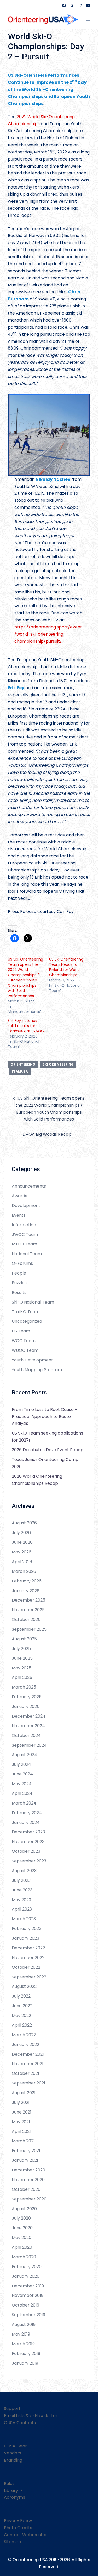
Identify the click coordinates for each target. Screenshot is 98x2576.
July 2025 (21, 1649)
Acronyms (15, 2497)
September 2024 (29, 1745)
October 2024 (26, 1736)
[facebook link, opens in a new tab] (64, 5)
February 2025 (27, 1697)
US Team (21, 1331)
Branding (13, 2460)
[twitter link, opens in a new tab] (72, 5)
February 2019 (26, 2354)
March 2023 (24, 1919)
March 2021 (23, 2141)
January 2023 (25, 1938)
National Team (27, 1254)
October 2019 (25, 2305)
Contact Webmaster (25, 2535)
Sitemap (13, 2542)
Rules (9, 2483)
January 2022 (25, 2045)
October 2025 (26, 1620)
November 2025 (28, 1610)
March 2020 (24, 2257)
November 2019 (28, 2295)
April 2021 (21, 2131)
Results (19, 1292)
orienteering (23, 1064)
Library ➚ (13, 2490)
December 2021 (28, 2054)
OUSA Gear (15, 2446)
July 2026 (21, 1533)
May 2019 (21, 2334)
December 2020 (28, 2170)
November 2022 (28, 1958)
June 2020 (22, 2228)
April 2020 (22, 2247)
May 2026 (22, 1552)
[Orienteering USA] (43, 19)
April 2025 (22, 1677)
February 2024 (27, 1813)
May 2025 (22, 1668)
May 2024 (22, 1784)
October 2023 (26, 1851)
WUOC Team (25, 1350)
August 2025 (24, 1639)
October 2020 (26, 2189)
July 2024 (21, 1764)
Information (24, 1225)
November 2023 (28, 1842)
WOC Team (24, 1341)
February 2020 (27, 2267)
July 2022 (21, 1996)
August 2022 (24, 1986)
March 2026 (24, 1571)
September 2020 (29, 2199)
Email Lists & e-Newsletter (31, 2416)
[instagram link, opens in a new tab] (80, 5)
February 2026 (27, 1581)
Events (19, 1215)
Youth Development (32, 1360)
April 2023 (22, 1909)
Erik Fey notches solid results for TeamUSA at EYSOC (26, 1026)
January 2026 (26, 1591)
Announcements (29, 1186)
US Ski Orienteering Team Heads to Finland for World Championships (66, 967)
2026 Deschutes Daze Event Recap (48, 1450)
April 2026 (22, 1562)
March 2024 (24, 1803)
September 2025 (29, 1629)
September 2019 (28, 2315)
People (19, 1273)
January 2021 (25, 2160)
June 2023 (22, 1890)
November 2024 (28, 1726)
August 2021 (24, 2093)
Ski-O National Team (33, 1302)
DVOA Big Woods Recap (47, 1134)
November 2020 (28, 2180)
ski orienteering (58, 1064)
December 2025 (28, 1600)
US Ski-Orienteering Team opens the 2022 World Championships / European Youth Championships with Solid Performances (25, 978)
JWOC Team (25, 1235)
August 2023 (24, 1871)
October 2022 (26, 1967)
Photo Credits (18, 2528)
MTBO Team (24, 1244)
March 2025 (24, 1687)
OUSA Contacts (20, 2423)
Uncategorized (27, 1321)
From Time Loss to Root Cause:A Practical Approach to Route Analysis (45, 1417)
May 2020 (22, 2238)
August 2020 (24, 2209)
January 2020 (26, 2276)
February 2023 (27, 1929)
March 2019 (23, 2344)
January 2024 (26, 1822)
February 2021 (26, 2151)
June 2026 (22, 1542)
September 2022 (29, 1977)
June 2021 (22, 2112)
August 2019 (24, 2324)
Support (12, 2409)
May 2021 (21, 2122)
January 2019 (25, 2363)
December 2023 (28, 1832)
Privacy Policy (18, 2521)
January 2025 (26, 1706)
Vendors (13, 2453)
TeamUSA (20, 1071)
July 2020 (21, 2218)
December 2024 (29, 1716)
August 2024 (24, 1755)
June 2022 (22, 2006)
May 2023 (21, 1900)
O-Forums (22, 1263)
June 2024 (22, 1774)
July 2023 (21, 1880)
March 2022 (24, 2035)
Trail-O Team (26, 1312)
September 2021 (28, 2083)
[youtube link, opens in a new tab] (88, 5)
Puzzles (19, 1283)
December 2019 (28, 2286)
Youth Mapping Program (37, 1370)
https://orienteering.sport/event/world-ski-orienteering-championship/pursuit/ (48, 634)
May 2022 (21, 2015)
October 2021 (25, 2073)
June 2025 (22, 1658)
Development (26, 1206)
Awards (19, 1196)
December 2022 (28, 1948)
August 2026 (24, 1523)
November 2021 (28, 2064)
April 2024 (22, 1793)
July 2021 (21, 2102)
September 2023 (29, 1861)
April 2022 (22, 2025)
